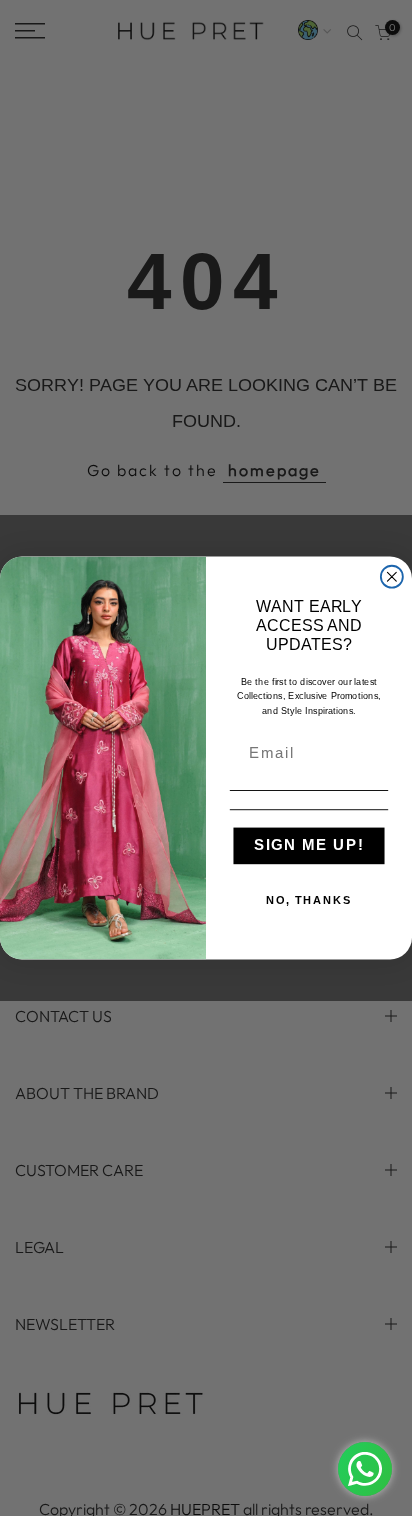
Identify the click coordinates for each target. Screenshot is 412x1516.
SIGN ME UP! (309, 846)
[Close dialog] (392, 577)
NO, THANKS (309, 900)
